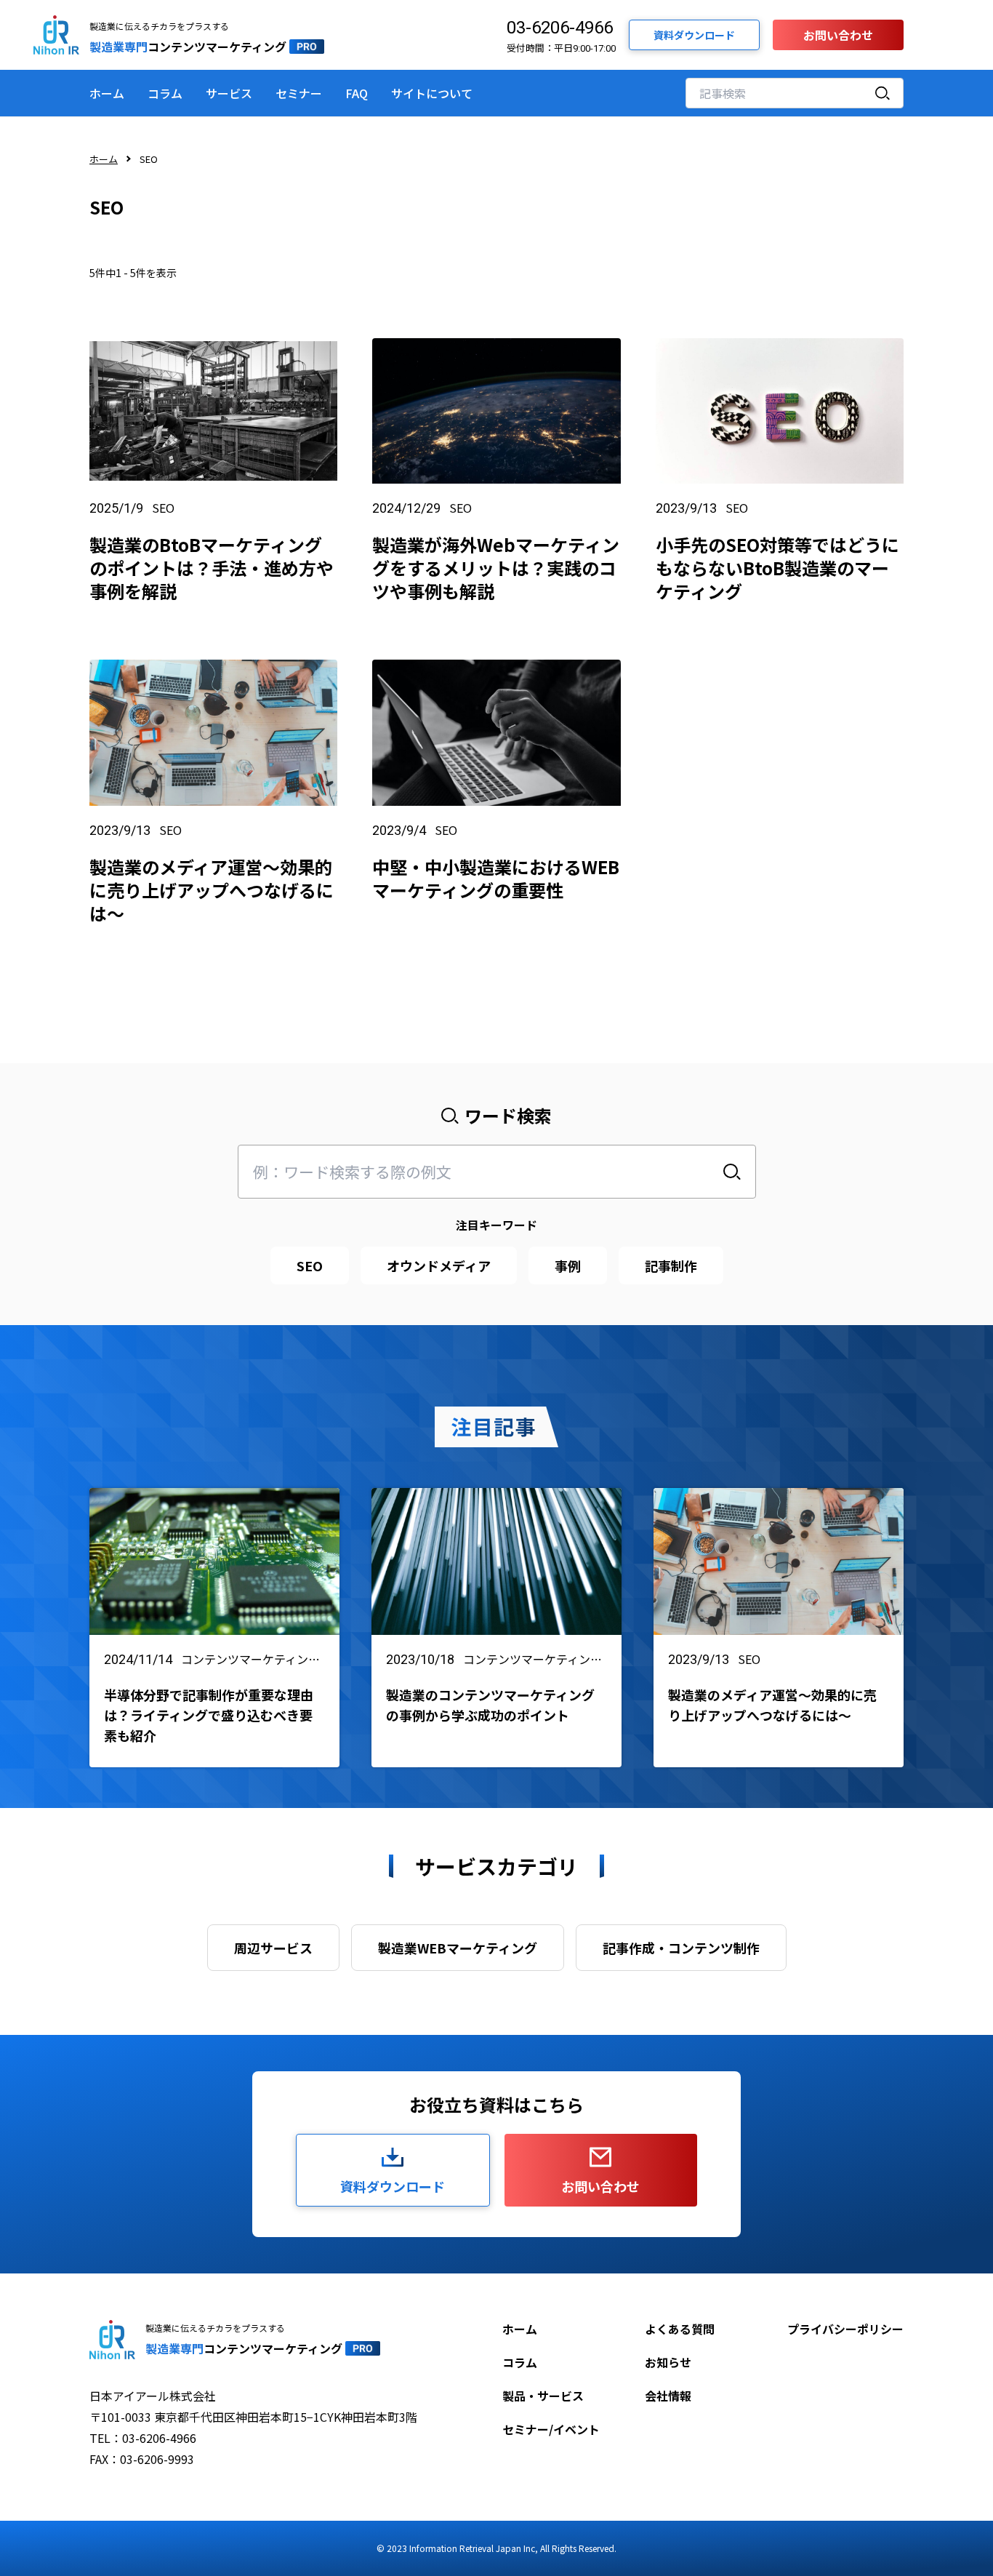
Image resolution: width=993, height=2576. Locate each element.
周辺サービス (273, 1948)
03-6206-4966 (560, 28)
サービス (229, 93)
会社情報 (668, 2396)
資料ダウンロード (694, 35)
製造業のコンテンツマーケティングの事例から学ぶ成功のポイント (490, 1705)
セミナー (299, 93)
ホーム (107, 93)
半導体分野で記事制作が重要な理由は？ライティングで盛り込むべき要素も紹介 (209, 1715)
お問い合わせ (838, 35)
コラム (165, 93)
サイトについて (432, 93)
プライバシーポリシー (845, 2329)
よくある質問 (680, 2329)
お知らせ (668, 2362)
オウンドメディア (439, 1265)
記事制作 (671, 1265)
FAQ (357, 93)
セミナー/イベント (551, 2429)
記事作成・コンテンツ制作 (681, 1948)
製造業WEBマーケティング (458, 1948)
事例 (568, 1265)
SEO (163, 508)
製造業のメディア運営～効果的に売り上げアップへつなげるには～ (772, 1705)
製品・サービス (543, 2396)
